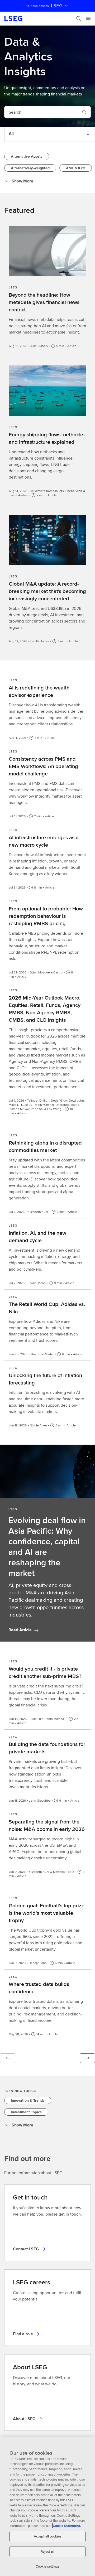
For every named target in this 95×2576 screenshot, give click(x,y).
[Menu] (88, 18)
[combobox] (41, 112)
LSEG (57, 6)
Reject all (47, 2552)
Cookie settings (47, 2566)
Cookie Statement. (67, 2526)
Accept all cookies (47, 2536)
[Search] (79, 18)
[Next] (87, 2058)
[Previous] (8, 2058)
